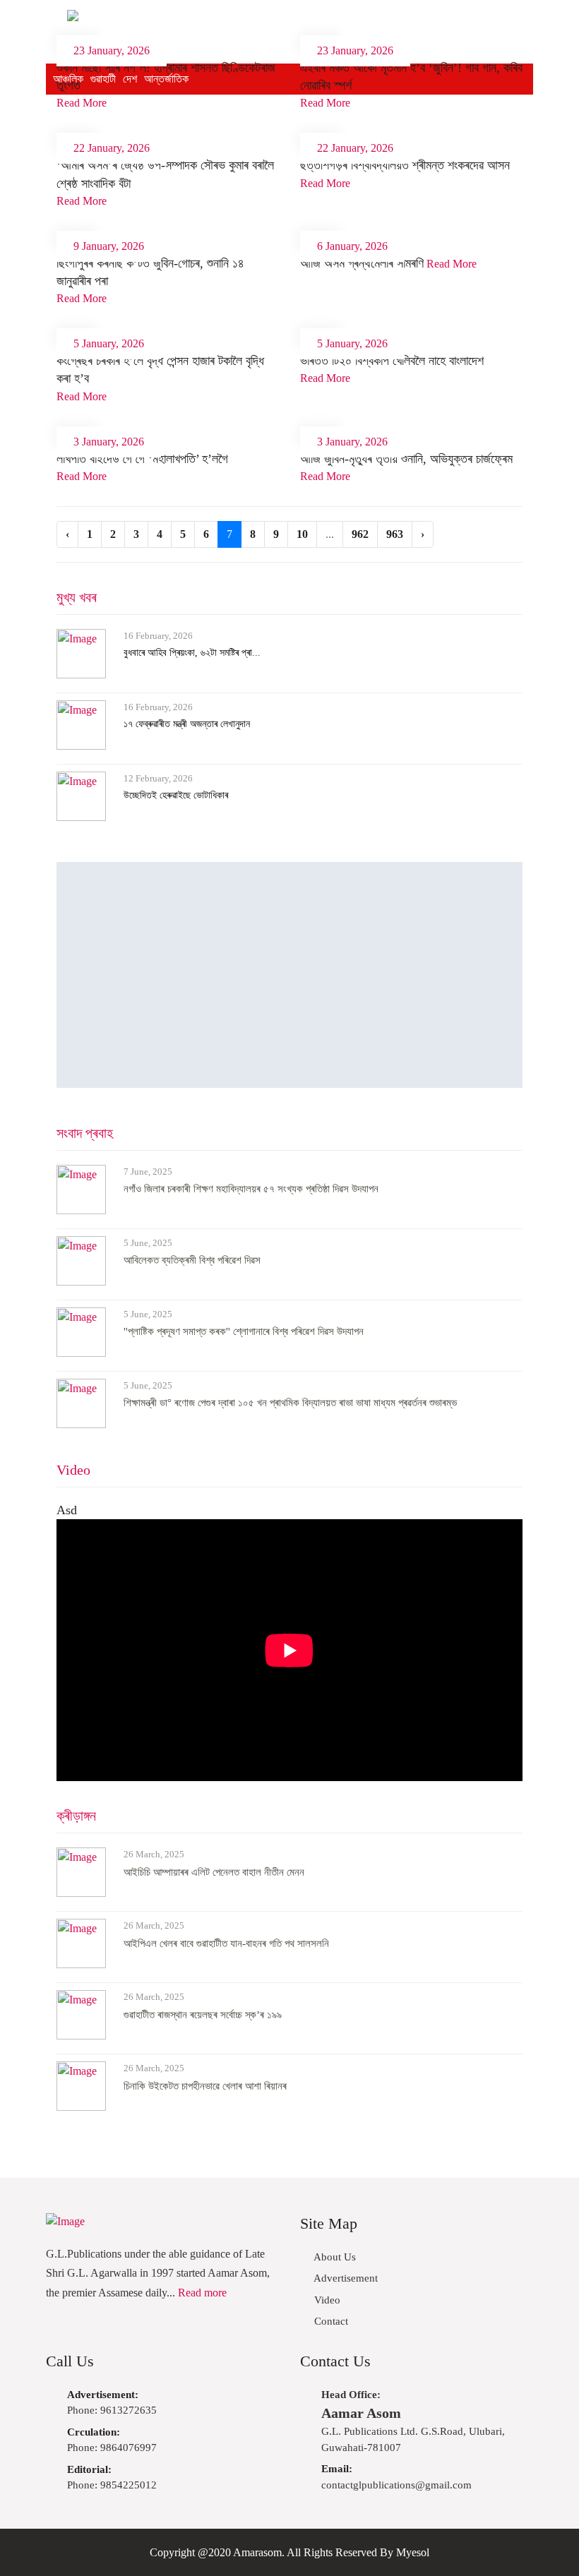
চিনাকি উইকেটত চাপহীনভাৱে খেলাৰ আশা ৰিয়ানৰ (205, 2086)
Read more (202, 2293)
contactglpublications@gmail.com (396, 2477)
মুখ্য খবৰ (77, 597)
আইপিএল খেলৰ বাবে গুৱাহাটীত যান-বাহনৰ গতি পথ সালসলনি (226, 1943)
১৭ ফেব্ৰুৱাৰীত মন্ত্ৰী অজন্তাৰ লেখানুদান (187, 724)
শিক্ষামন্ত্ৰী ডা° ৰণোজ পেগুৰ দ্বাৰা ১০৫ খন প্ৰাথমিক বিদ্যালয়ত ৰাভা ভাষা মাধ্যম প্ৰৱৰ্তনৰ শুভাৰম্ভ (290, 1403)
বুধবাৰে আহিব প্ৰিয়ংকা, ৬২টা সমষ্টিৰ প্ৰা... (192, 653)
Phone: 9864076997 (112, 2440)
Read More (82, 103)
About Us (334, 2257)
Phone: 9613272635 (112, 2403)
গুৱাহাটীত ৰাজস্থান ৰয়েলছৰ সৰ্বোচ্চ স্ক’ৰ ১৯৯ (203, 2015)
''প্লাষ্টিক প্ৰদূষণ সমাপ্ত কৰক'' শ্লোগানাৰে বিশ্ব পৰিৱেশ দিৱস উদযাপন (244, 1331)
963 (395, 534)
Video (73, 1470)
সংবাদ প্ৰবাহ (85, 1133)
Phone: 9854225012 (112, 2478)
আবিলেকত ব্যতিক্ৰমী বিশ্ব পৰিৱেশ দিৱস (192, 1260)
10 (302, 534)
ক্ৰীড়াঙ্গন (76, 1816)
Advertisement (345, 2278)
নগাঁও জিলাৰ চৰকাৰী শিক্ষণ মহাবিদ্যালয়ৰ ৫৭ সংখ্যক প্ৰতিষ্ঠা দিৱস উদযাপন (251, 1189)
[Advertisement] (289, 975)
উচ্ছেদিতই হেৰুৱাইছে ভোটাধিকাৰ (176, 795)
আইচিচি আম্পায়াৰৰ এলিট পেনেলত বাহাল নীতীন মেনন (214, 1872)
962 (360, 534)
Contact (330, 2321)
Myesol (413, 2552)
